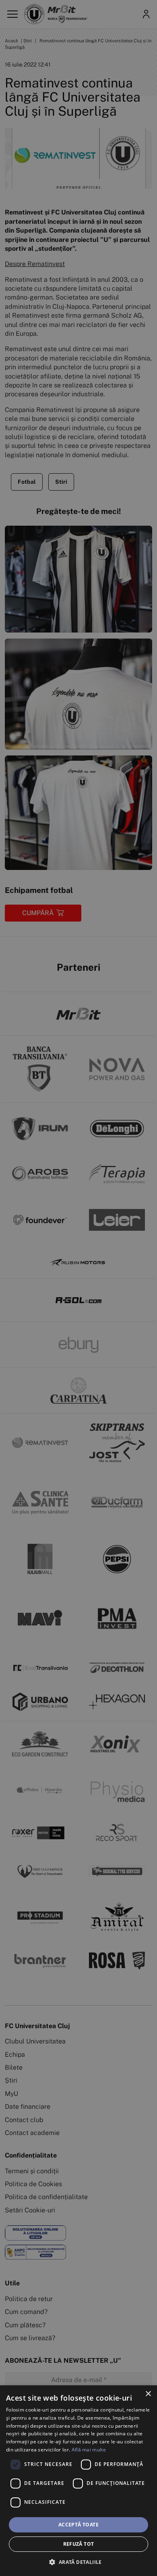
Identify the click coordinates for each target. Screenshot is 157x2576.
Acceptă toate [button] (78, 2525)
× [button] (148, 2394)
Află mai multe (89, 2450)
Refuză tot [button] (79, 2544)
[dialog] (78, 2481)
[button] (78, 2562)
